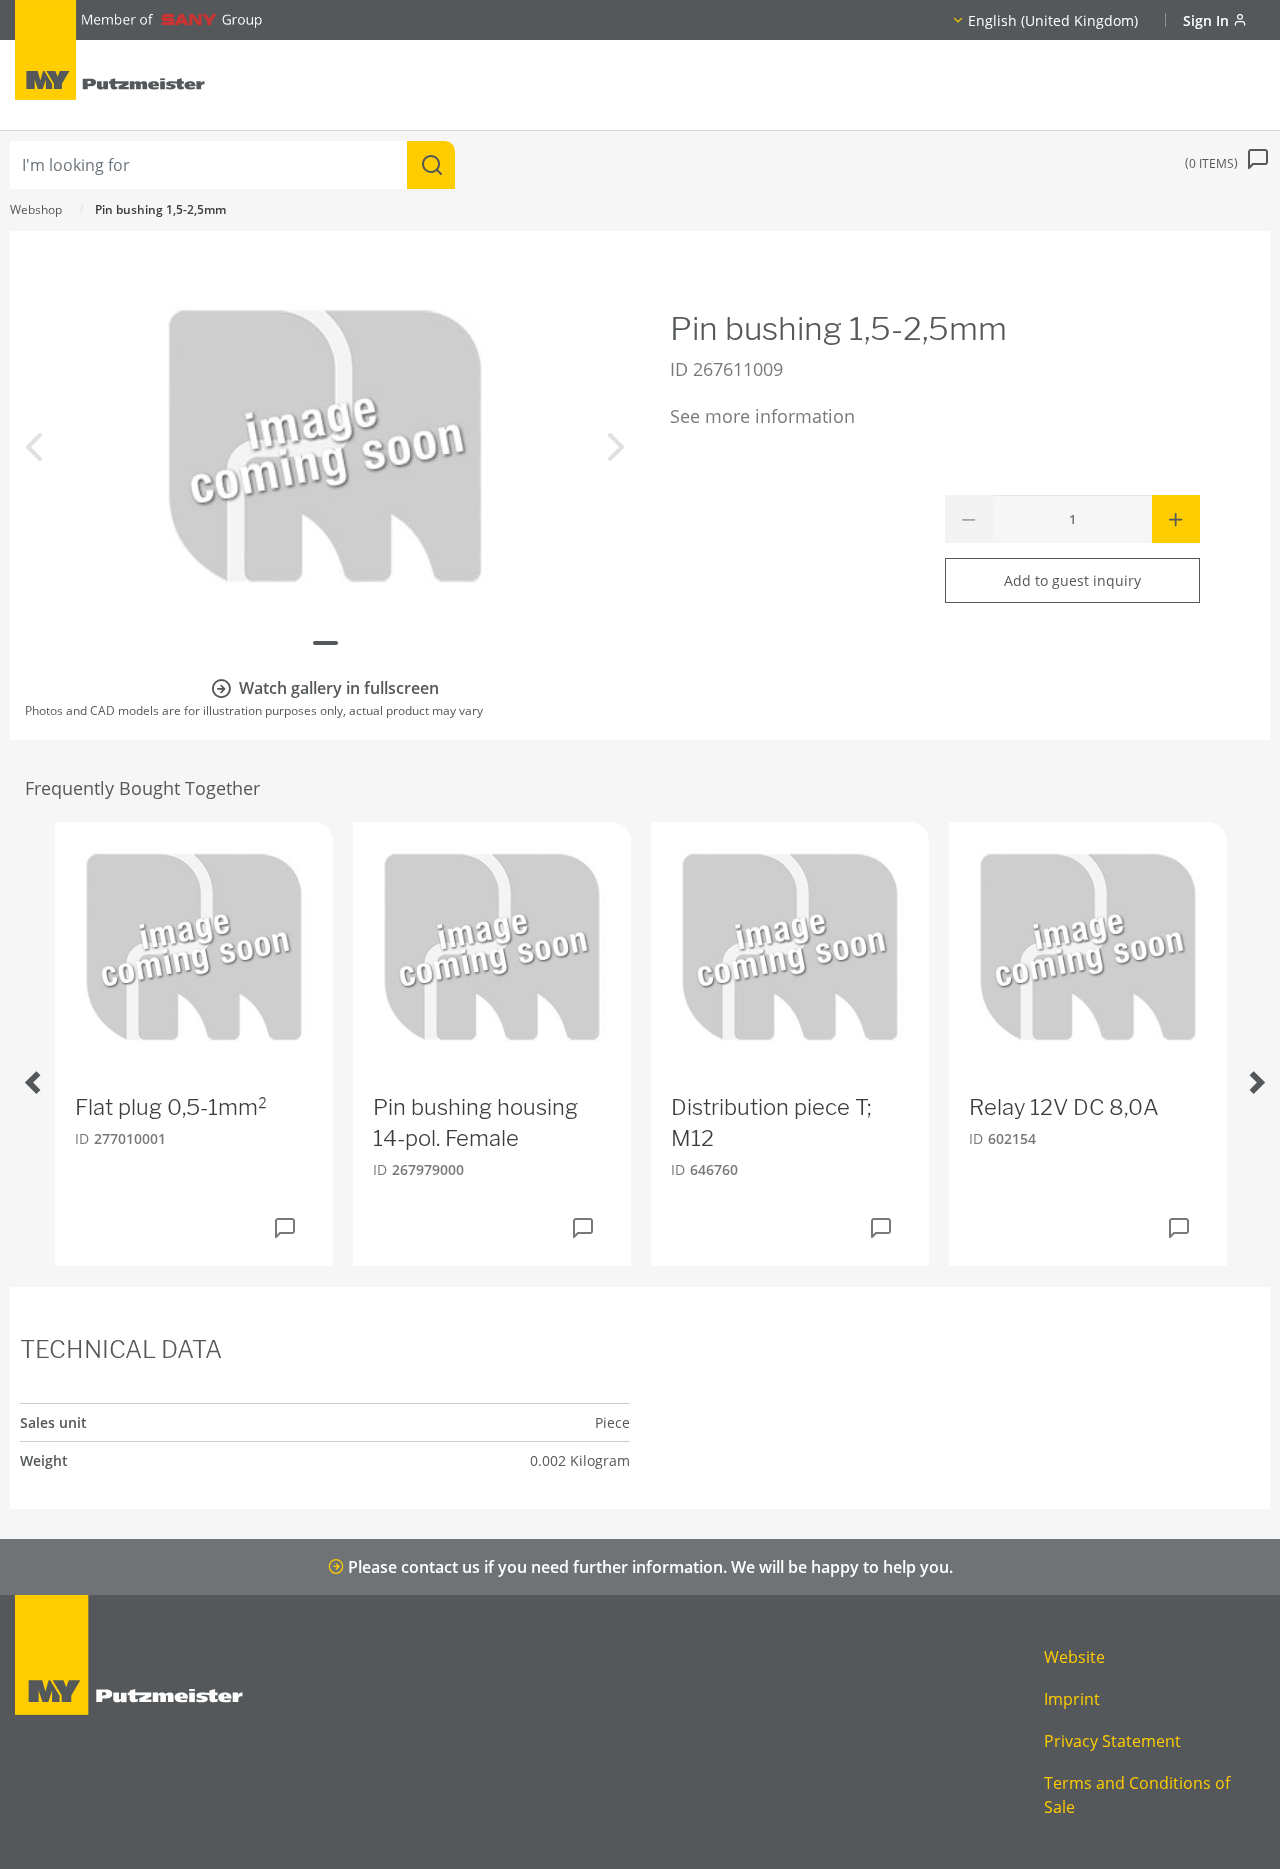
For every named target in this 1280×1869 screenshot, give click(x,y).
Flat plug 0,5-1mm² (171, 1107)
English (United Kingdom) (1053, 20)
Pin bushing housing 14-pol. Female (475, 1122)
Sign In (1208, 20)
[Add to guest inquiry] (285, 1228)
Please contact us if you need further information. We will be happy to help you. (648, 1567)
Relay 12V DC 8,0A (1064, 1107)
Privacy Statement (1112, 1741)
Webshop (36, 209)
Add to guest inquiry (1072, 580)
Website (1074, 1657)
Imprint (1072, 1699)
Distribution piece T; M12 (771, 1122)
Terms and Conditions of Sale (1137, 1795)
